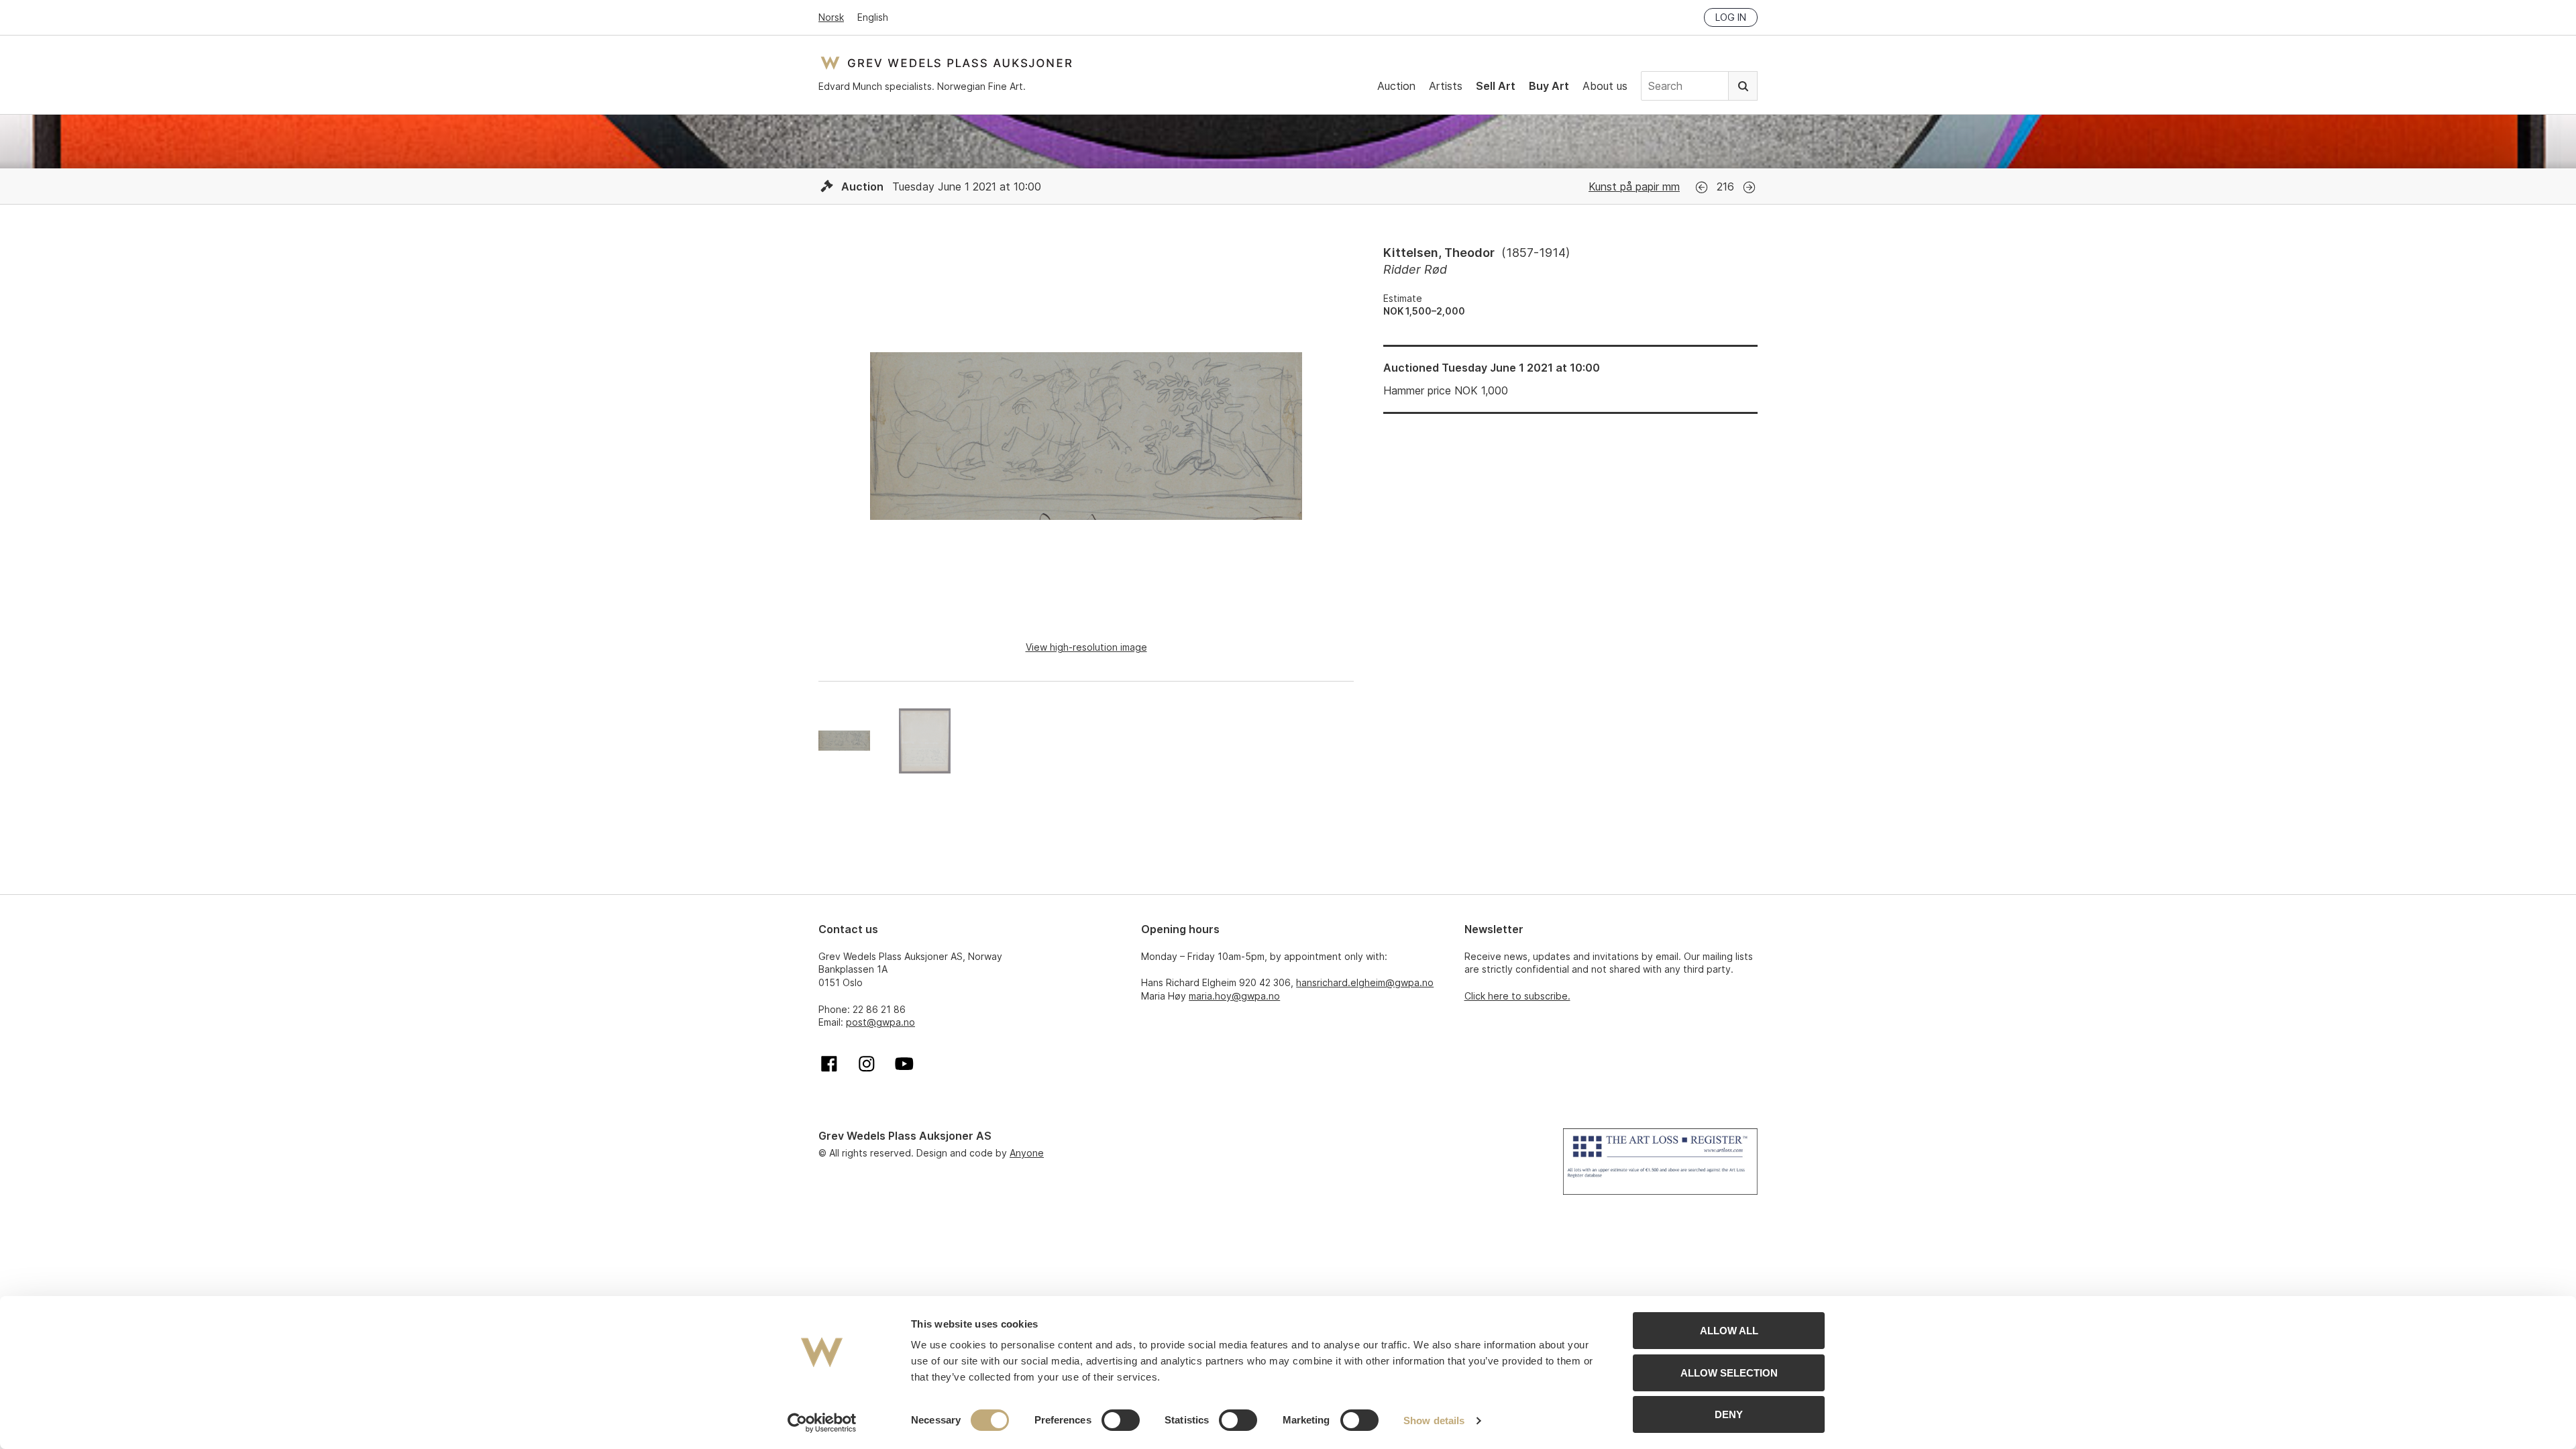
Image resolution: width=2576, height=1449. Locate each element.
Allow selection (1729, 1373)
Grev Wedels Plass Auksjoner (946, 63)
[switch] (1121, 1420)
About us (1605, 86)
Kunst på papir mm (1634, 186)
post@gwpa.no (880, 1022)
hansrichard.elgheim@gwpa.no (1365, 982)
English (873, 17)
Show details (1434, 1420)
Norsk (831, 17)
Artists (1446, 86)
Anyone (1027, 1153)
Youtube (904, 1064)
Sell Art (1496, 86)
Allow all (1729, 1331)
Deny (1729, 1414)
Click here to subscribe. (1517, 996)
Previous (1702, 187)
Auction (1396, 86)
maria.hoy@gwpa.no (1234, 996)
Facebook (829, 1064)
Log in (1731, 17)
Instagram (867, 1064)
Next (1749, 187)
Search (1743, 86)
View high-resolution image (1086, 647)
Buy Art (1549, 86)
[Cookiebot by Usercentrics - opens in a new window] (822, 1423)
